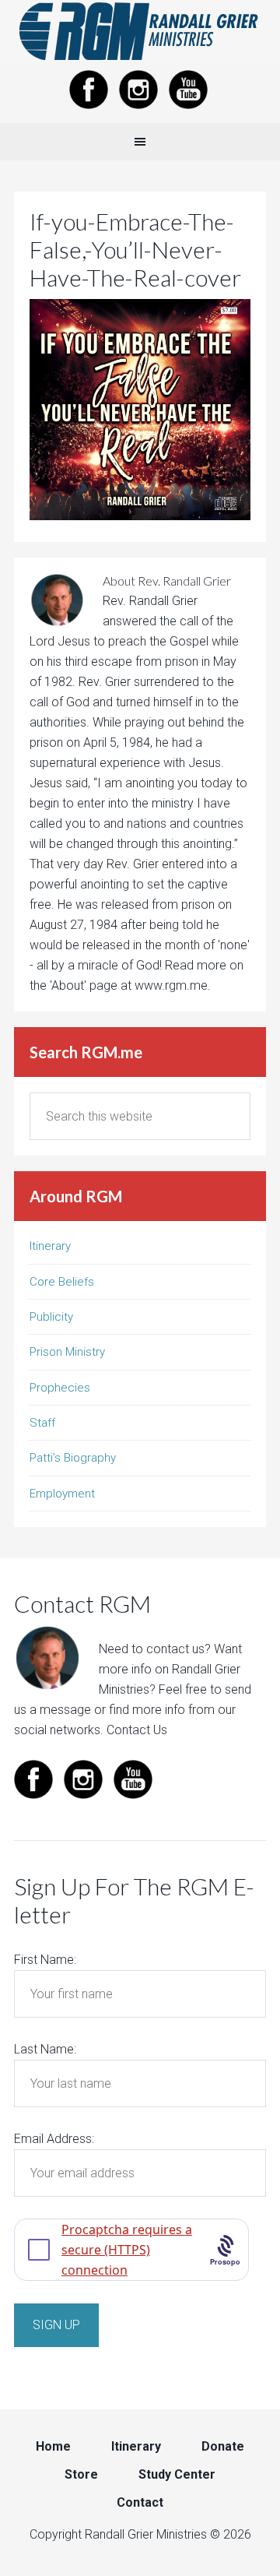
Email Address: (54, 2139)
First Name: (45, 1960)
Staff (42, 1423)
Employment (62, 1494)
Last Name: (45, 2049)
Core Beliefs (62, 1282)
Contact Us (137, 1730)
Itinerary (50, 1246)
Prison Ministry (67, 1352)
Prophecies (60, 1388)
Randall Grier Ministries (140, 31)
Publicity (51, 1317)
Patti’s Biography (73, 1458)
